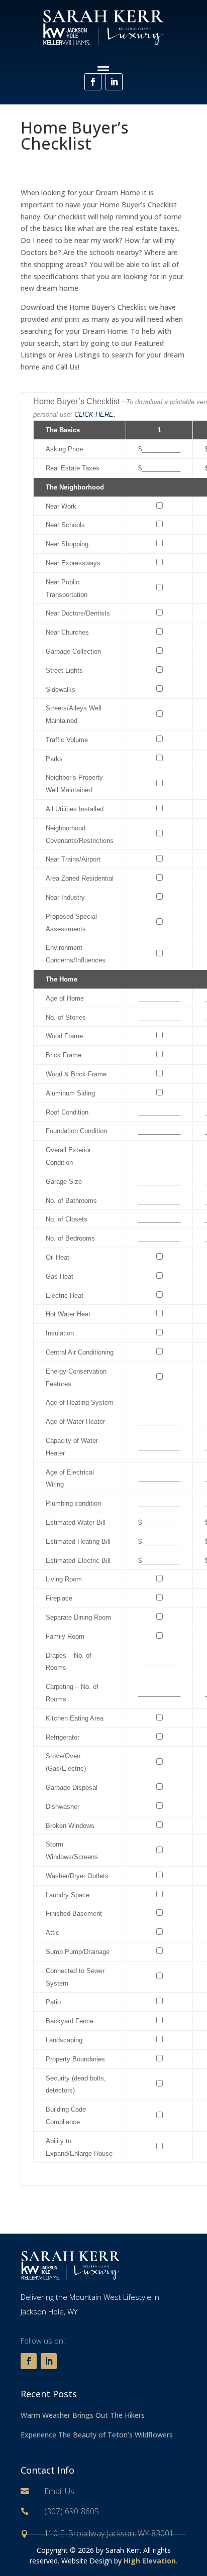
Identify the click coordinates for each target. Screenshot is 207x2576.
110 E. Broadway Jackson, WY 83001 (109, 2533)
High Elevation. (151, 2561)
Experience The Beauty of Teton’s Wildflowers (97, 2435)
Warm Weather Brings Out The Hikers (83, 2415)
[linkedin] (114, 82)
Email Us (59, 2491)
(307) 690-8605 (72, 2511)
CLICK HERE (94, 414)
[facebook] (93, 82)
